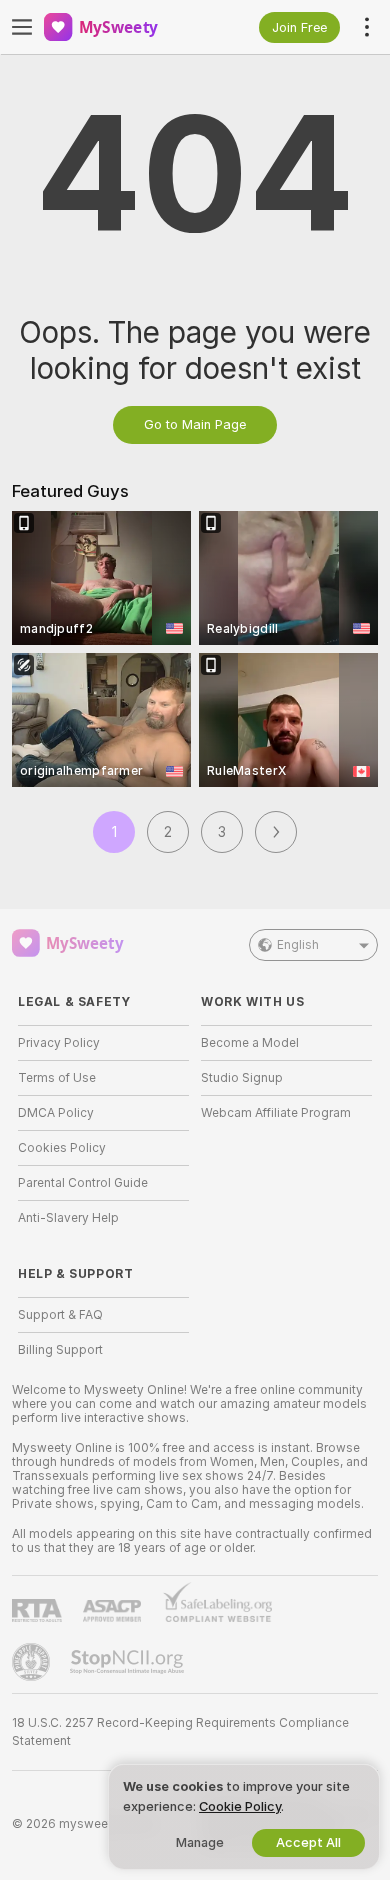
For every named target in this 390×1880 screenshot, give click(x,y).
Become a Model (250, 1043)
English (298, 945)
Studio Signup (242, 1078)
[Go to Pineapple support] (33, 1662)
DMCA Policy (56, 1113)
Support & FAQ (60, 1315)
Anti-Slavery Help (68, 1218)
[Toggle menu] (22, 27)
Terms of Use (57, 1078)
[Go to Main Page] (119, 27)
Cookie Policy (240, 1806)
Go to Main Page (195, 424)
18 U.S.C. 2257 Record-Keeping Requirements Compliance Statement (180, 1732)
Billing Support (60, 1350)
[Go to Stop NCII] (129, 1662)
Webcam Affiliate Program (276, 1113)
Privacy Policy (59, 1043)
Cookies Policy (62, 1148)
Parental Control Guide (83, 1183)
